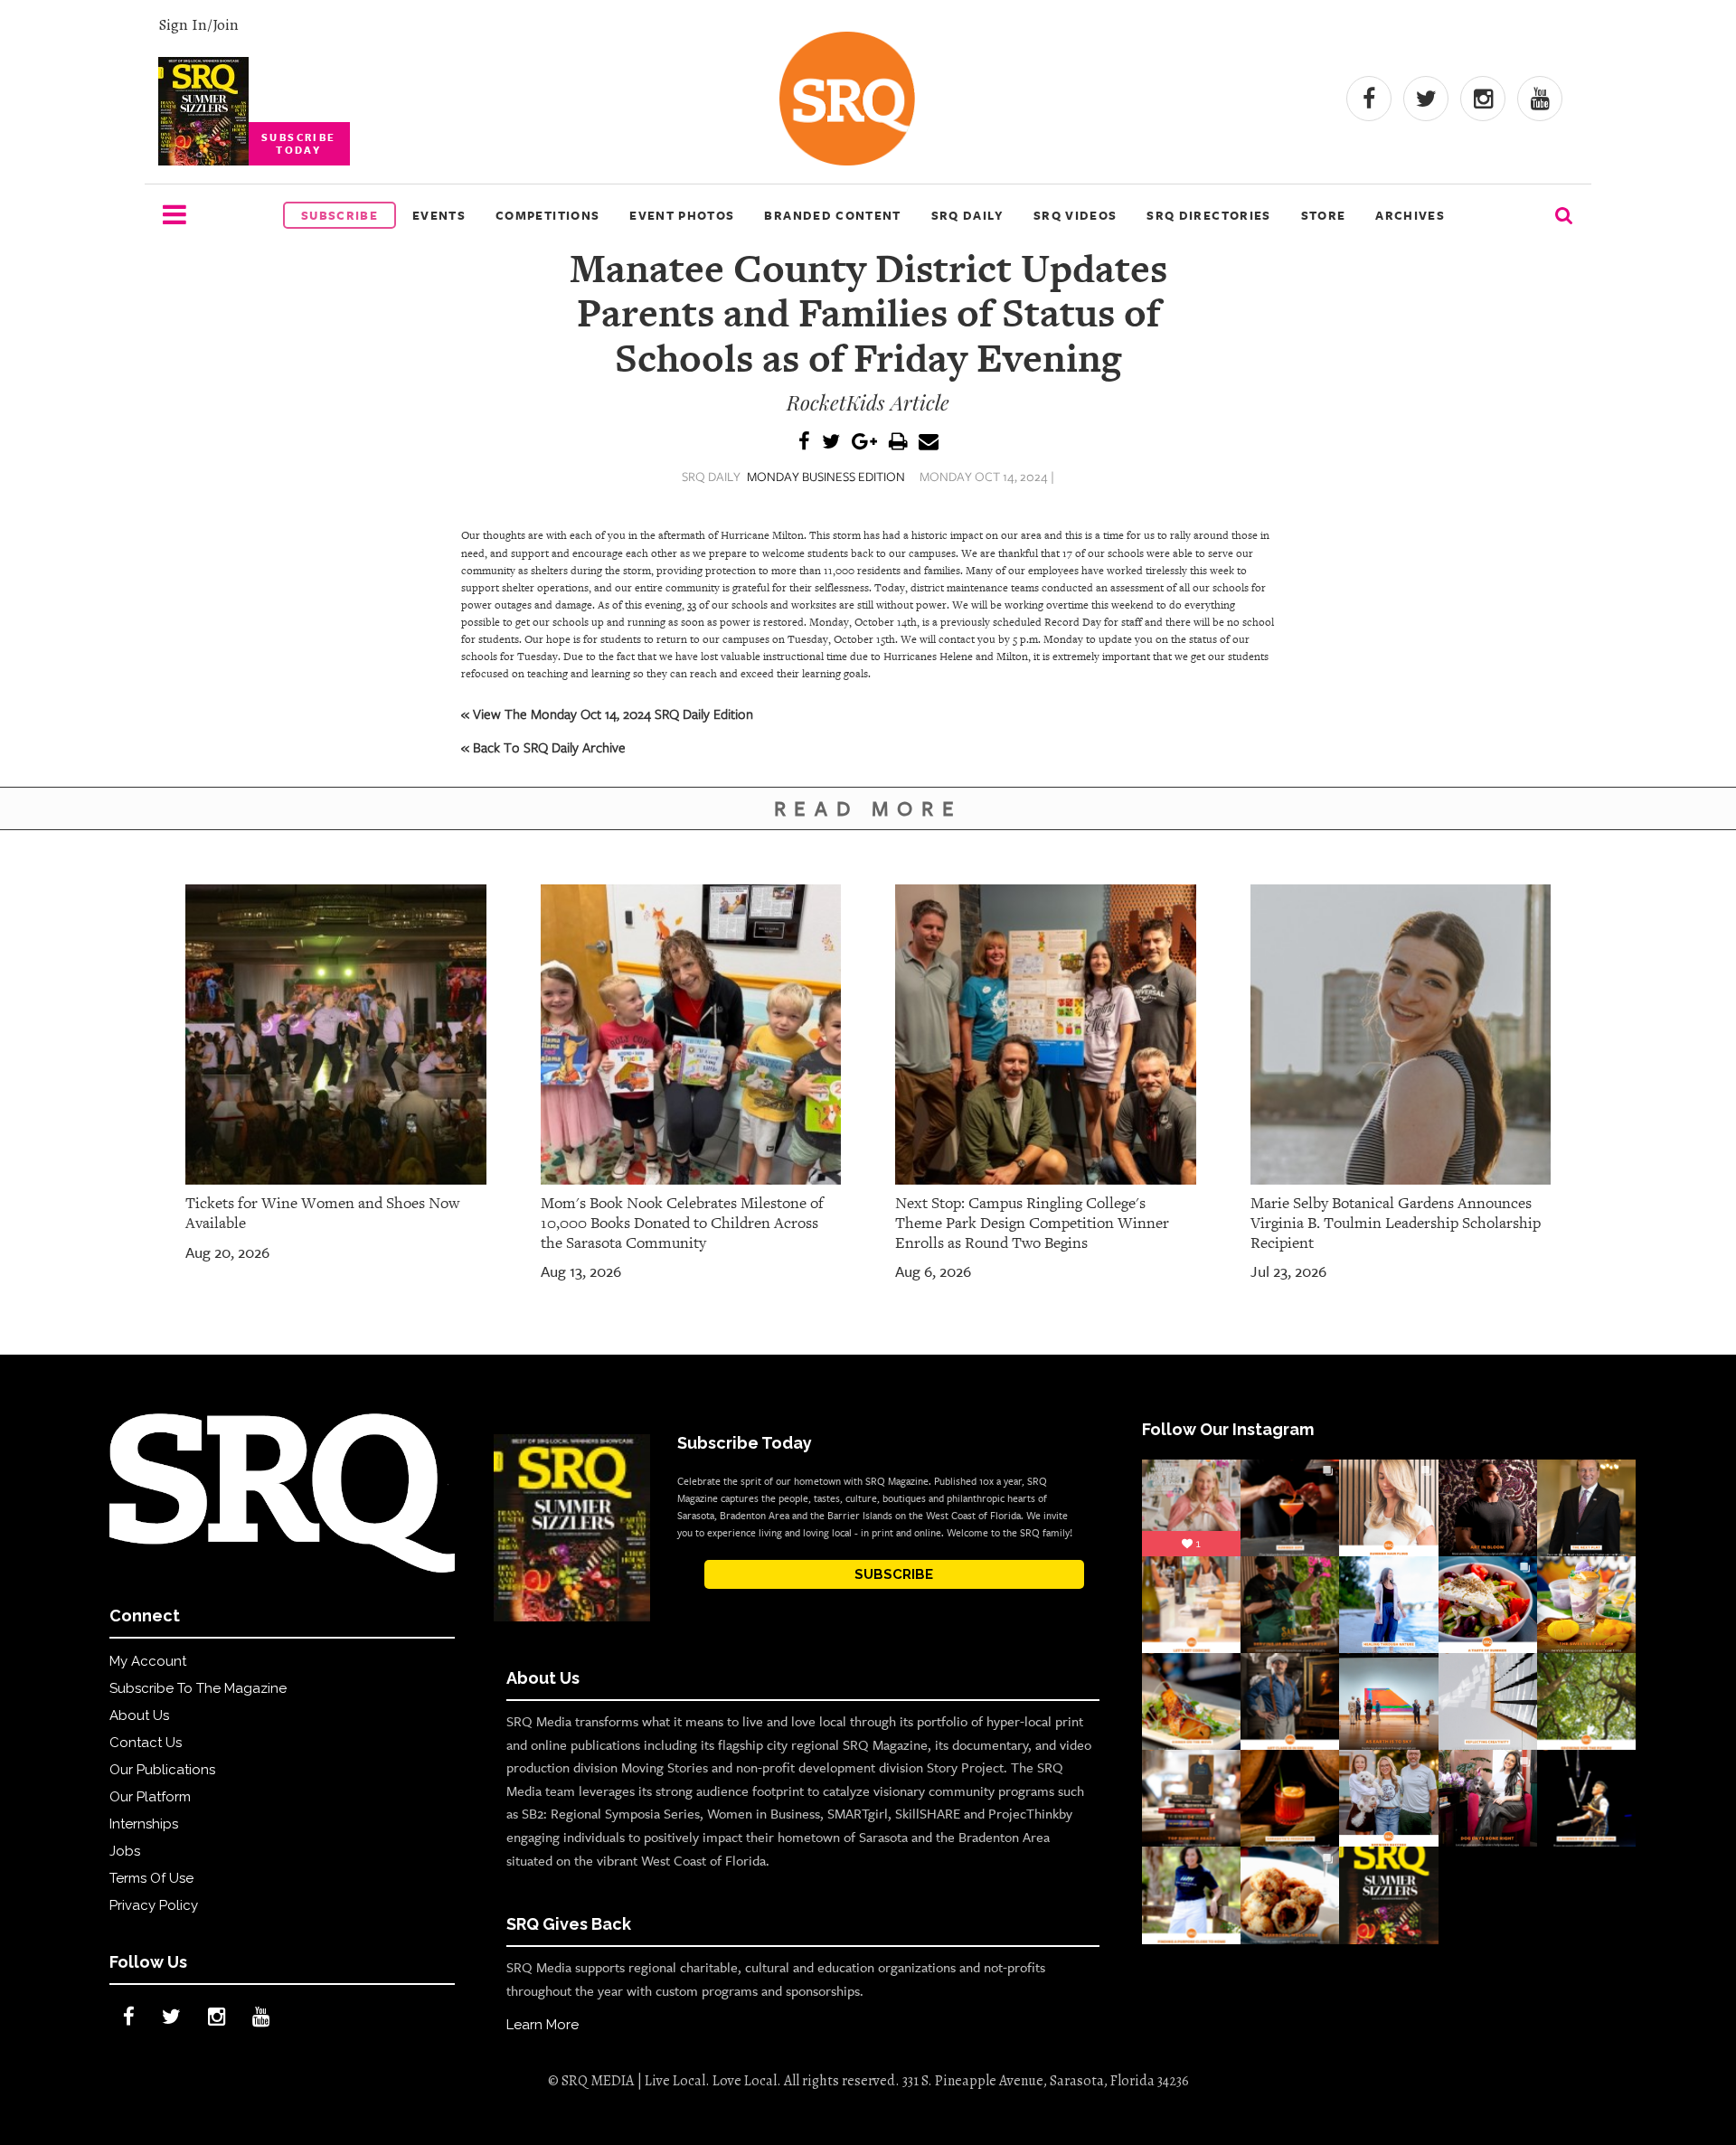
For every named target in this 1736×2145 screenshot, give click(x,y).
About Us (139, 1715)
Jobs (125, 1851)
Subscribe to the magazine (198, 1688)
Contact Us (146, 1743)
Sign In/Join (198, 24)
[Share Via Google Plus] (864, 443)
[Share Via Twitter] (831, 443)
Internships (144, 1824)
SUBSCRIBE (894, 1574)
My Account (148, 1661)
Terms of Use (151, 1878)
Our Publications (162, 1770)
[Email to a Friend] (929, 443)
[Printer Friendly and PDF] (898, 443)
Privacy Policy (154, 1905)
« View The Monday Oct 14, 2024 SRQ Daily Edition (607, 713)
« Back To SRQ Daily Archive (543, 747)
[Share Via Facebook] (804, 443)
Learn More (542, 2025)
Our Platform (150, 1797)
